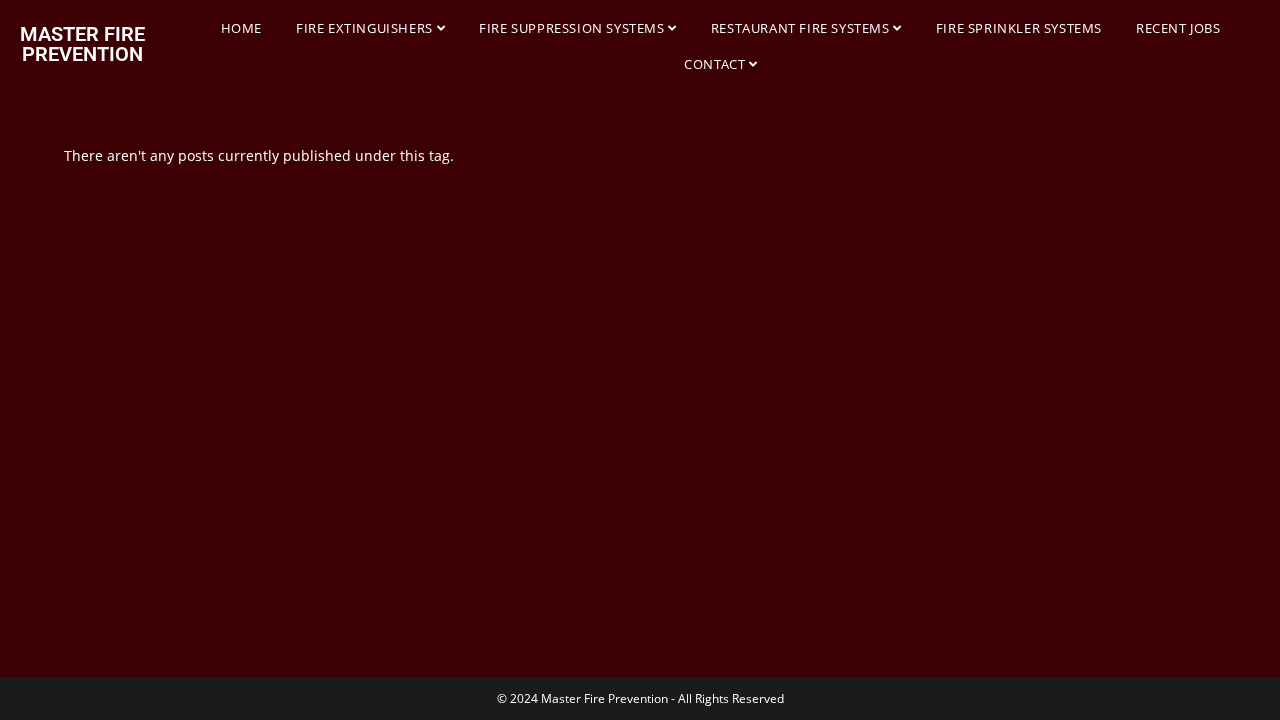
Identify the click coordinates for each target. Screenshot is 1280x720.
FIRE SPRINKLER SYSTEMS (1019, 28)
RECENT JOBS (1178, 28)
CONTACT (716, 64)
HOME (241, 28)
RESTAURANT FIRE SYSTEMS (802, 28)
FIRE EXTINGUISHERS (366, 28)
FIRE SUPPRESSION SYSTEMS (573, 28)
